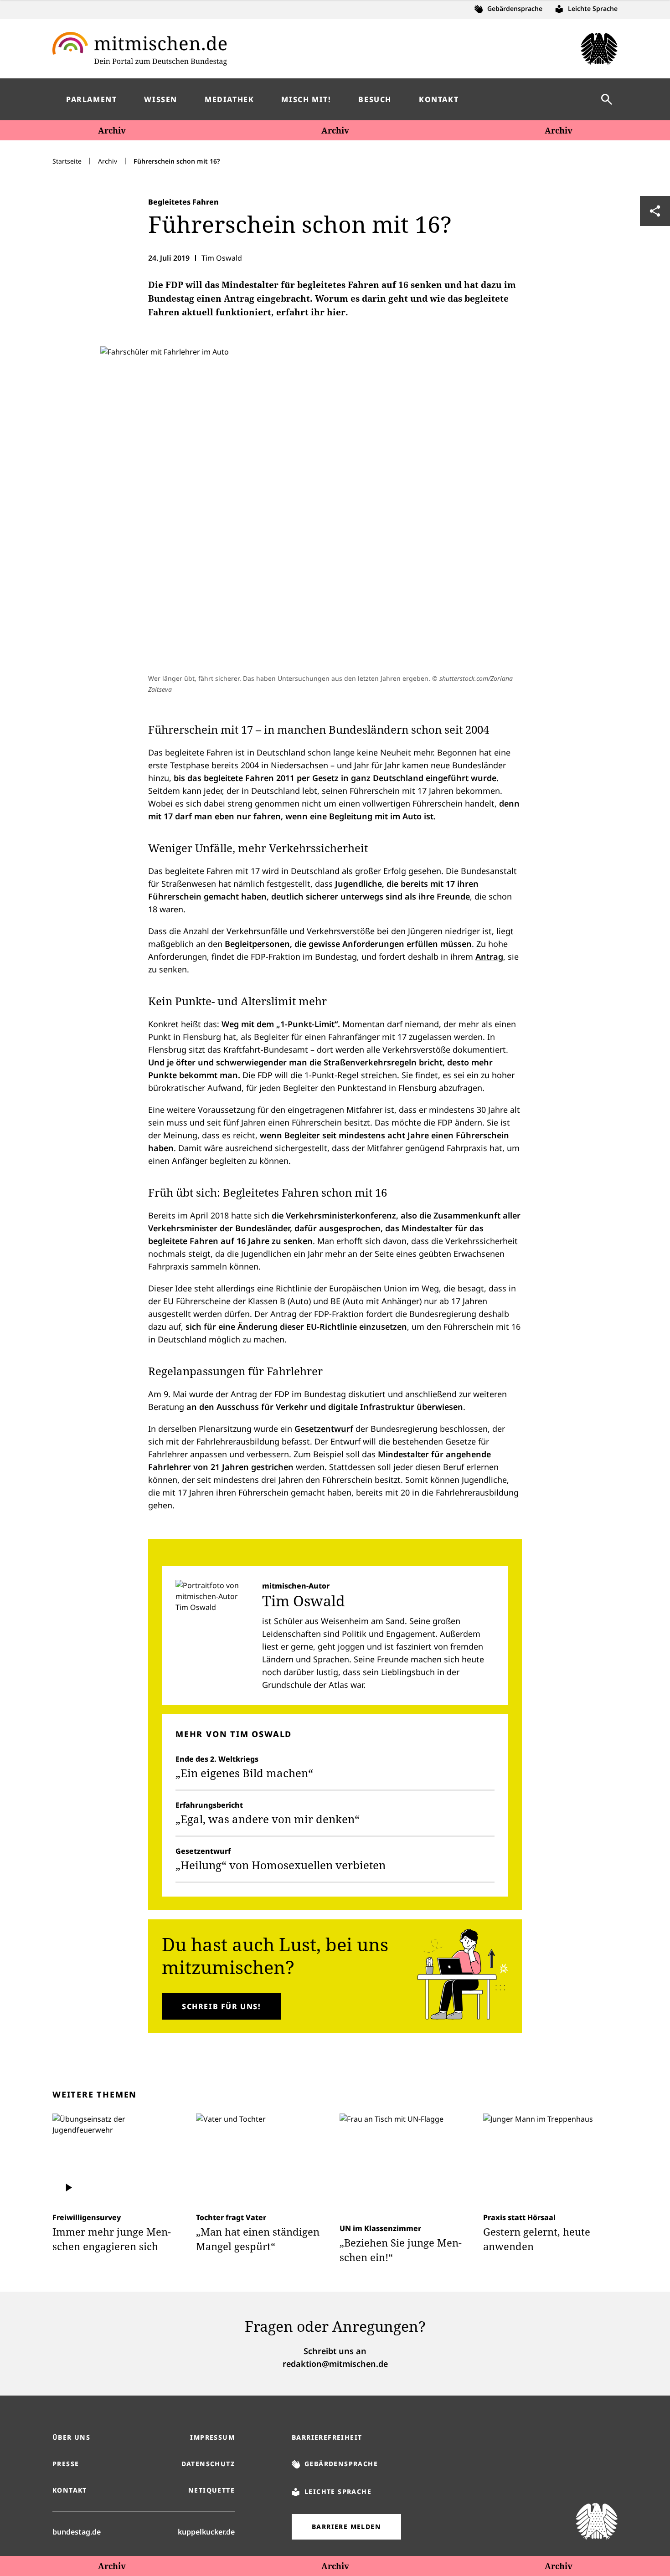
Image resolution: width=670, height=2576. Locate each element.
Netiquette (211, 2490)
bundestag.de (77, 2532)
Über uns (71, 2437)
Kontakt (70, 2490)
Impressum (212, 2437)
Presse (66, 2464)
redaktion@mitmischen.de (335, 2364)
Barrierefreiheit (327, 2437)
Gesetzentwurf (324, 1429)
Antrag (489, 956)
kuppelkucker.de (206, 2532)
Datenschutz (208, 2464)
